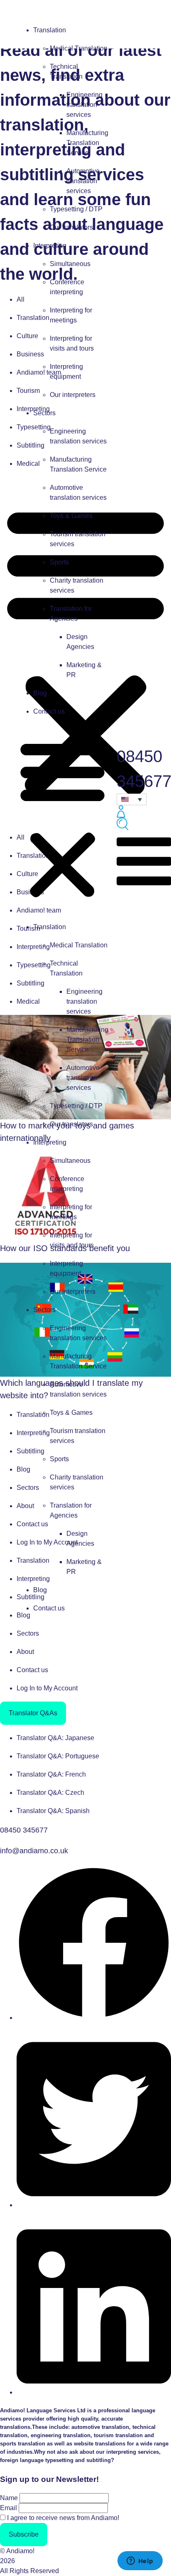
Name (9, 2498)
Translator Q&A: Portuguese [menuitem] (58, 1756)
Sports (59, 562)
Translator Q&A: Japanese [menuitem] (55, 1738)
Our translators (71, 227)
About (25, 1652)
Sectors (44, 413)
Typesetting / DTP (76, 209)
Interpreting (50, 246)
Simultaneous (70, 264)
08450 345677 (24, 1830)
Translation (50, 30)
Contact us (49, 711)
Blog (40, 693)
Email (9, 2508)
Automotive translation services (83, 181)
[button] (62, 819)
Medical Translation (79, 48)
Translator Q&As (33, 1713)
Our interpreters (73, 395)
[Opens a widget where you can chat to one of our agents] (140, 2561)
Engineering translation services (84, 105)
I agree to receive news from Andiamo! (63, 2518)
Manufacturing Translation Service (87, 143)
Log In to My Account (47, 1688)
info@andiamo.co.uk (34, 1851)
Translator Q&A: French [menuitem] (51, 1774)
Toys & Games (71, 516)
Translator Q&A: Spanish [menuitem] (53, 1811)
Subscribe (24, 2534)
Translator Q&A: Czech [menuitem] (50, 1793)
